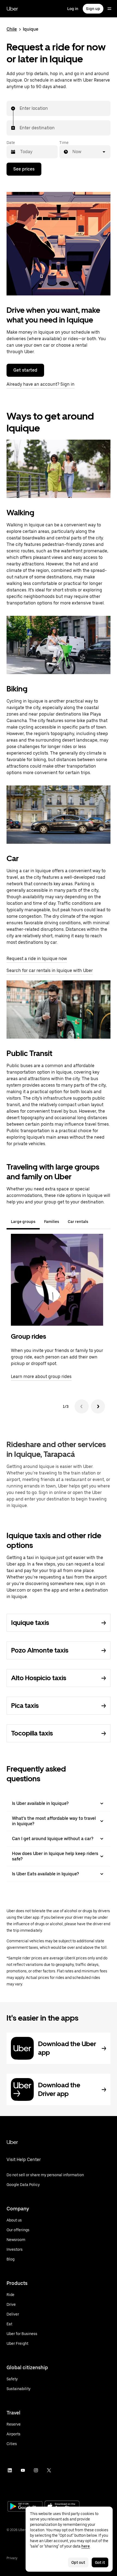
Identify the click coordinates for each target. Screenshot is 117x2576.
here (86, 2546)
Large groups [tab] (23, 1222)
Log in (73, 9)
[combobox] (20, 108)
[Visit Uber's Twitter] (49, 2470)
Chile (12, 29)
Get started (25, 370)
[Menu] (109, 9)
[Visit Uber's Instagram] (36, 2470)
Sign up (93, 9)
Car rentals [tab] (78, 1222)
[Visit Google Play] (25, 2507)
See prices (24, 169)
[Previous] (82, 1406)
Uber (12, 9)
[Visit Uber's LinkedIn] (10, 2470)
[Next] (98, 1406)
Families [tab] (52, 1222)
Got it (100, 2562)
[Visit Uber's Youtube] (23, 2470)
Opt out (78, 2562)
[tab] (97, 1222)
